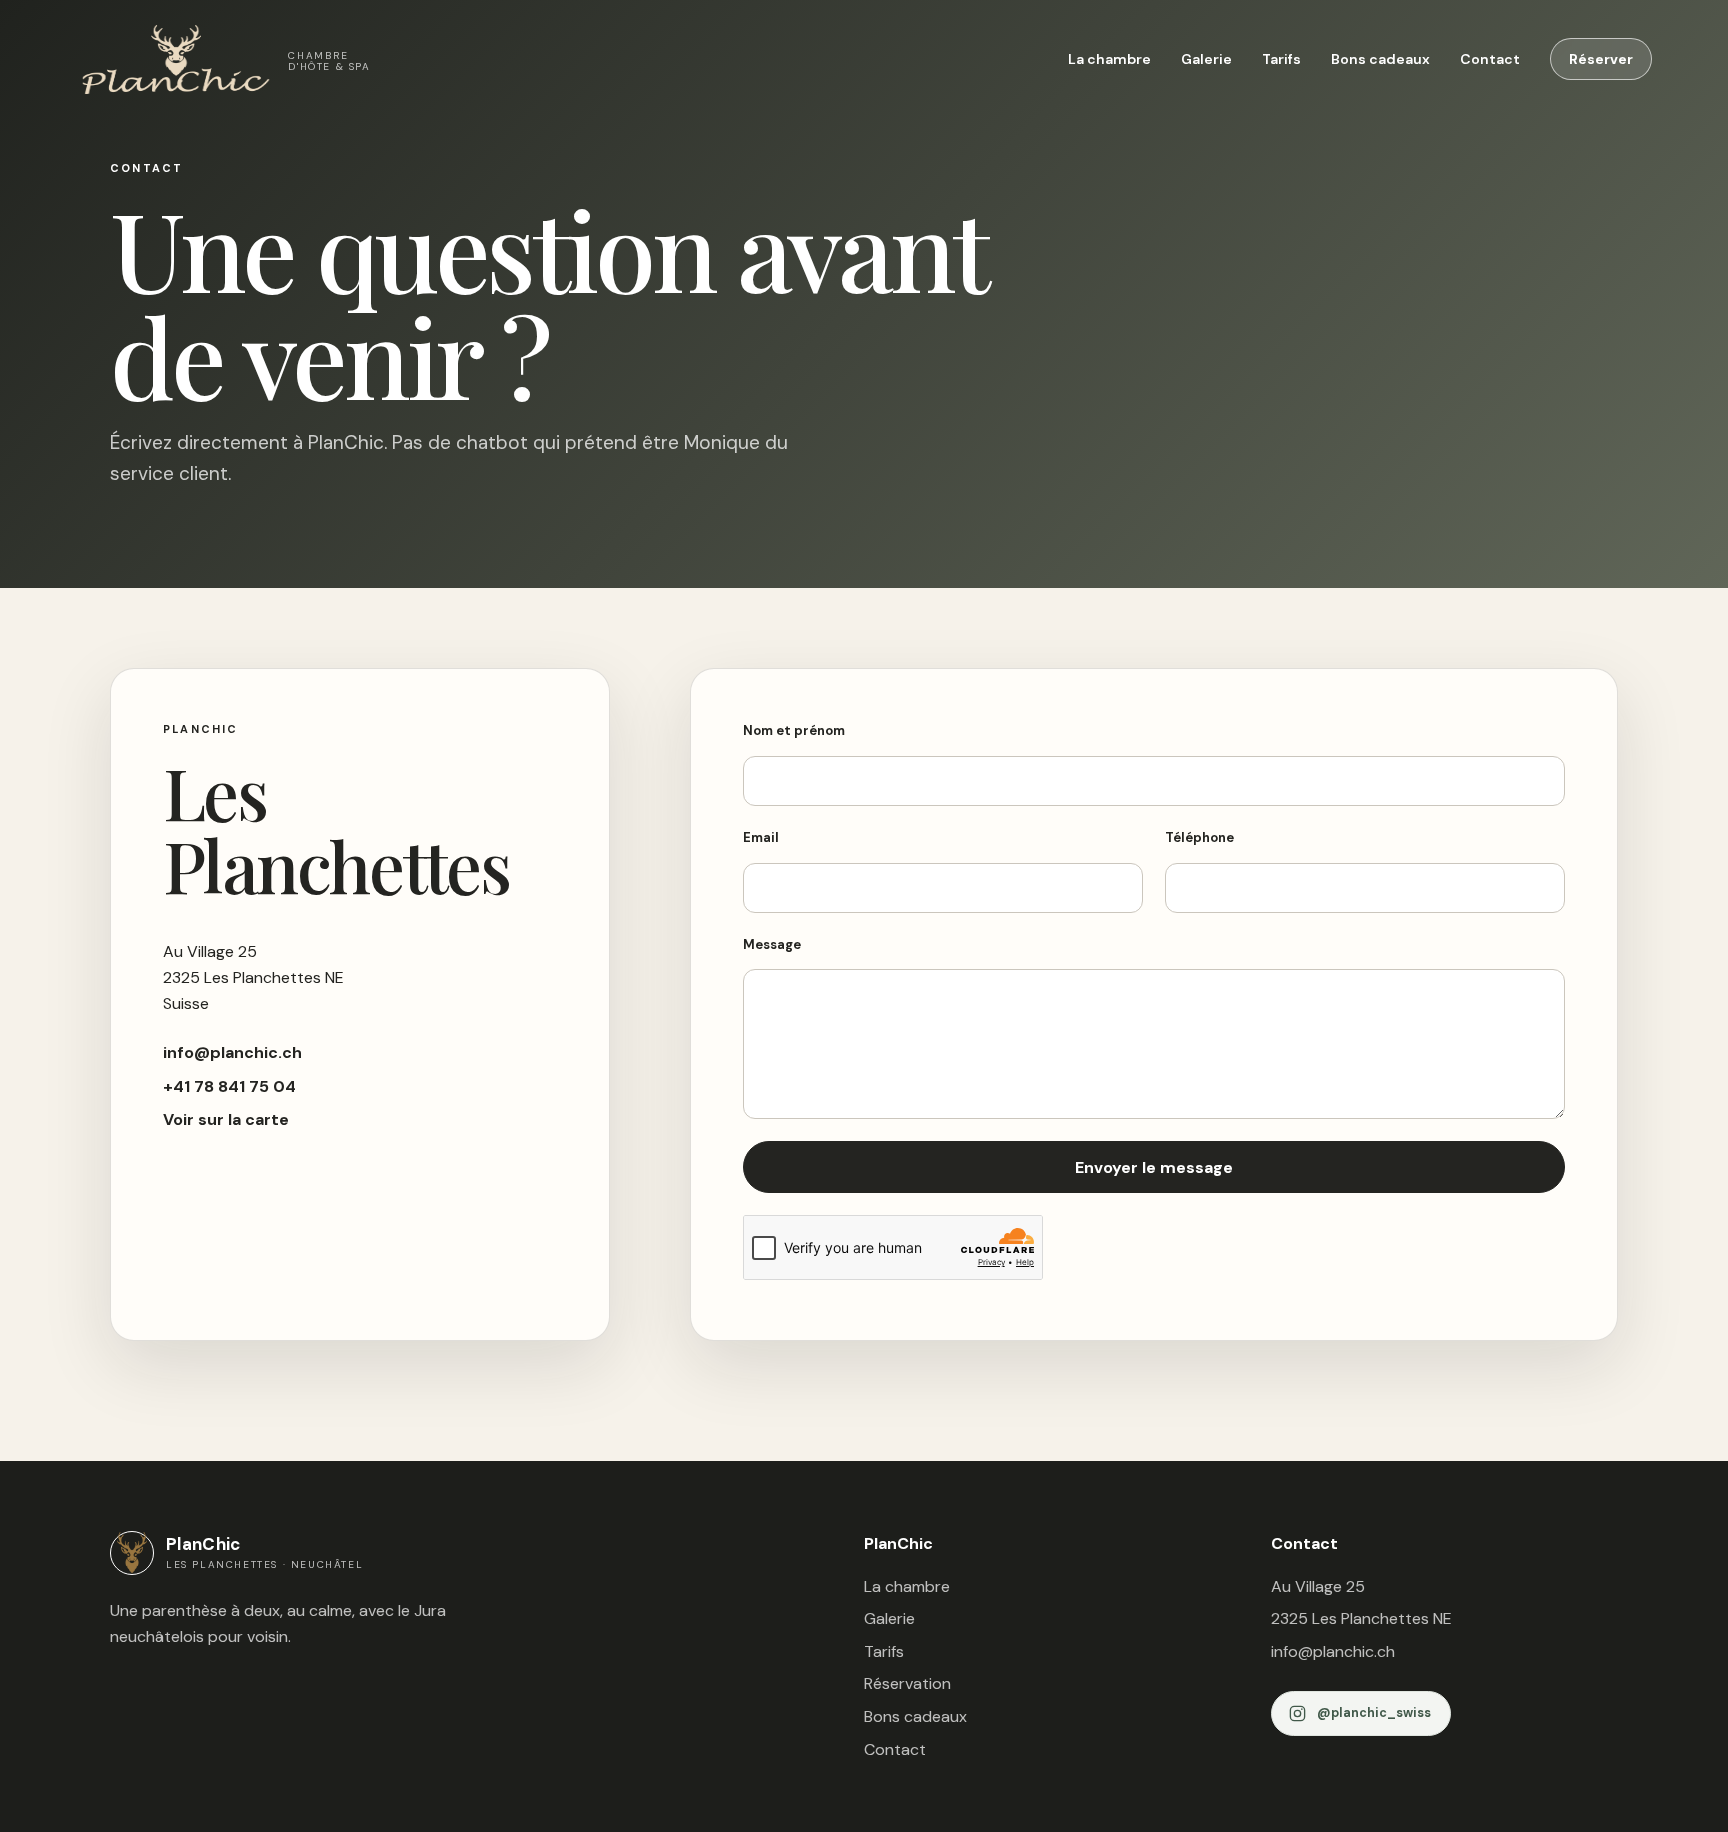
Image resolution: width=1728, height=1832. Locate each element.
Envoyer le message (1154, 1167)
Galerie (1206, 59)
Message (772, 944)
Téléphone (1199, 837)
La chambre (1109, 59)
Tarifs (1281, 59)
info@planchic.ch (232, 1052)
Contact (1490, 59)
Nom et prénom (794, 730)
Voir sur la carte (226, 1119)
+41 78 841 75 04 (229, 1086)
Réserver (1601, 59)
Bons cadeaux (1380, 59)
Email (761, 837)
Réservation (907, 1683)
